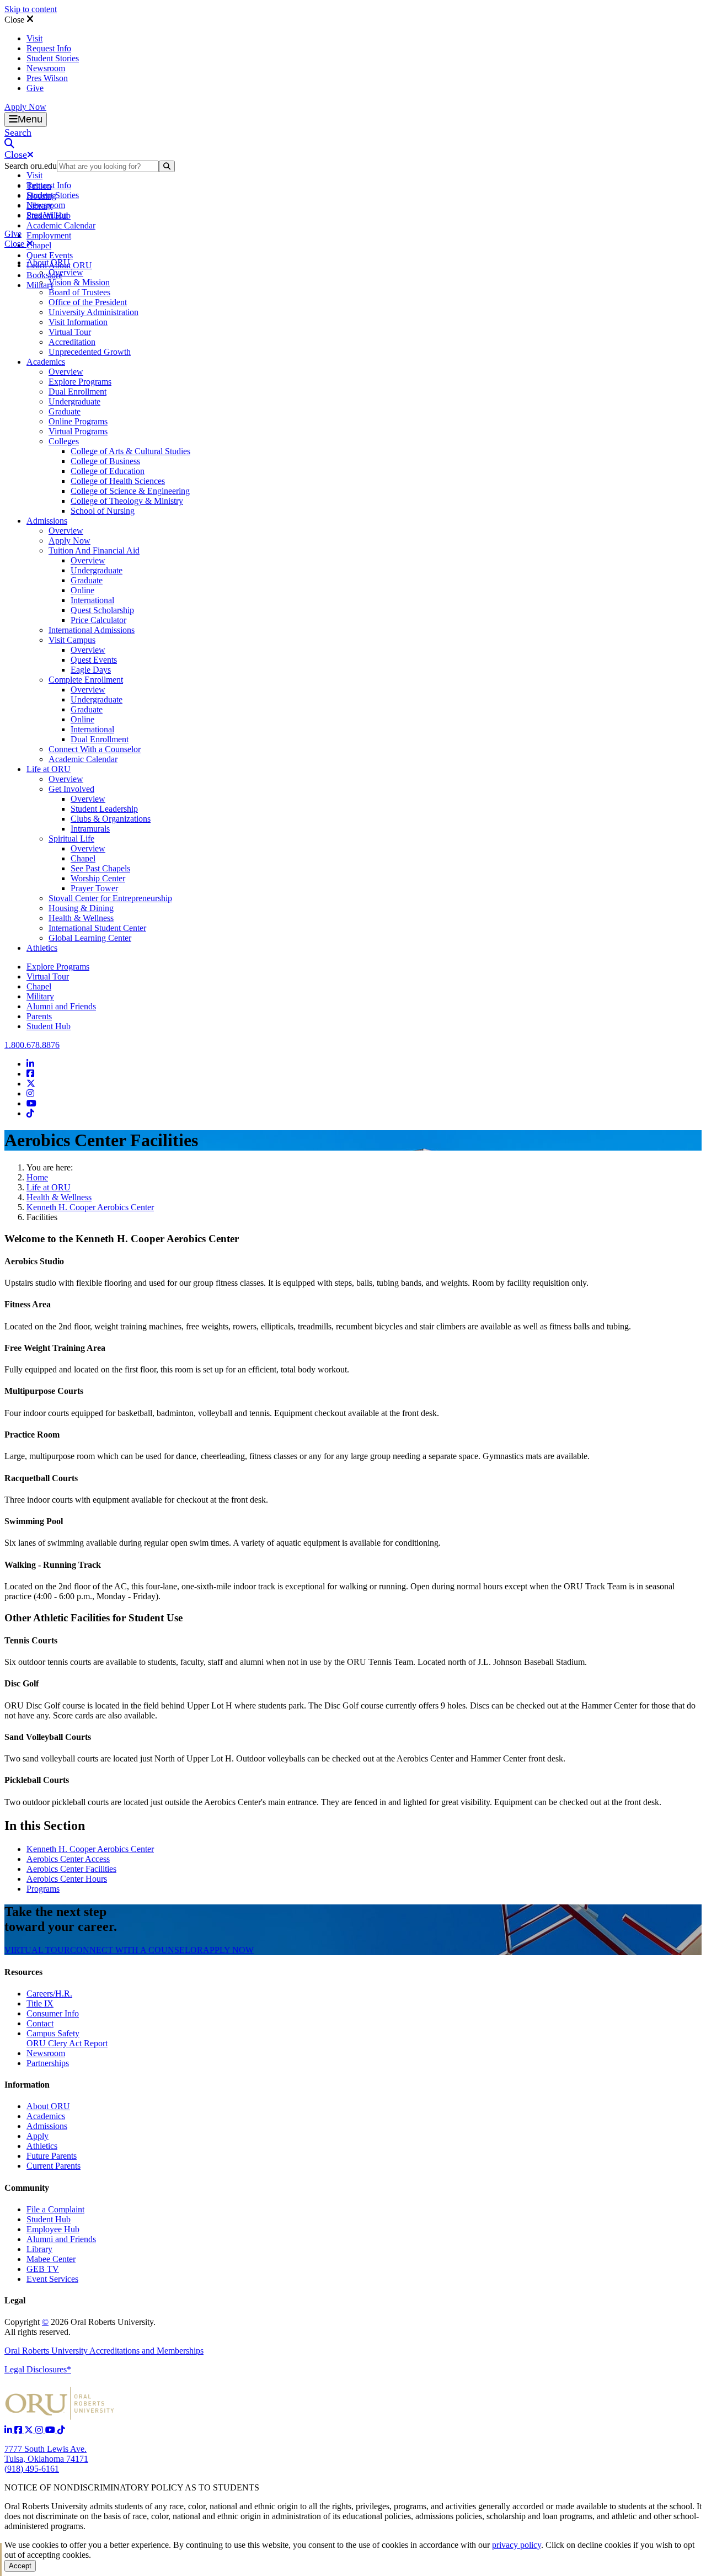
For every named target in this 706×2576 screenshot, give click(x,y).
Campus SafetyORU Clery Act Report (67, 2038)
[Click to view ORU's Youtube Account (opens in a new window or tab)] (51, 2430)
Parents (39, 1016)
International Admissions (92, 630)
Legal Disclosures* (38, 2369)
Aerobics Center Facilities (71, 1869)
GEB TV (43, 2269)
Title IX (40, 2003)
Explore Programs (80, 382)
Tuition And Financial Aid (94, 550)
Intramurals (90, 829)
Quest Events (50, 255)
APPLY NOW (228, 1950)
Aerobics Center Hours (67, 1879)
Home (37, 1177)
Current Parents (54, 2166)
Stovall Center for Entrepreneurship (110, 898)
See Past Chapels (100, 868)
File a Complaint (55, 2209)
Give (35, 88)
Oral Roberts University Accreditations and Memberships (104, 2351)
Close (15, 20)
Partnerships (48, 2063)
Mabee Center (51, 2259)
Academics (46, 362)
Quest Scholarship (102, 610)
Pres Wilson (47, 78)
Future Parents (52, 2156)
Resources (23, 1972)
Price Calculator (98, 620)
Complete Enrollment (86, 680)
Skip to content (31, 9)
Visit (34, 38)
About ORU (48, 262)
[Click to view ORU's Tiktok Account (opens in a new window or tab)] (61, 2430)
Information (27, 2085)
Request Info (49, 48)
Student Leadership (104, 809)
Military (40, 996)
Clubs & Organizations (111, 819)
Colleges (64, 441)
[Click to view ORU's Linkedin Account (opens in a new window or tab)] (9, 2430)
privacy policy (517, 2545)
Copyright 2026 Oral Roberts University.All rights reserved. (80, 2327)
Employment (49, 235)
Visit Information (78, 322)
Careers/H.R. (49, 1994)
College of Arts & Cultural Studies (130, 451)
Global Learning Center (90, 938)
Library (39, 2249)
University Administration (93, 312)
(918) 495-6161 (32, 2469)
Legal (15, 2300)
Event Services (52, 2279)
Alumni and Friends (61, 1006)
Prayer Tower (94, 888)
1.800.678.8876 (32, 1045)
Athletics (42, 948)
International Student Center (97, 928)
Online (82, 590)
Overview (66, 272)
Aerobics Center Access (68, 1859)
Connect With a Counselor (95, 749)
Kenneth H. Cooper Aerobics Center (90, 1207)
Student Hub (49, 1026)
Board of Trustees (79, 292)
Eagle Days (91, 670)
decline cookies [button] (604, 2545)
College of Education (108, 471)
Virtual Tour (70, 332)
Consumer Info (53, 2013)
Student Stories (53, 58)
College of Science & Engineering (130, 491)
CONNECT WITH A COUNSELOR (137, 1950)
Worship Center (98, 878)
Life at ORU (49, 769)
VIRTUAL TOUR (37, 1950)
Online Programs (78, 421)
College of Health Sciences (118, 481)
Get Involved (71, 789)
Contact (40, 2023)
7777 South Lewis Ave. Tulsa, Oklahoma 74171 (46, 2454)
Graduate (65, 411)
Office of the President (88, 302)
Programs (43, 1889)
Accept (20, 2566)
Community (27, 2188)
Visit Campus (72, 640)
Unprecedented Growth (90, 352)
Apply (38, 2136)
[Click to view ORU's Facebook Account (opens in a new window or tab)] (19, 2430)
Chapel (39, 245)
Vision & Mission (79, 282)
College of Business (105, 461)
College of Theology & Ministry (127, 501)
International (92, 600)
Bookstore (44, 275)
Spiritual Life (71, 839)
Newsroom (46, 68)
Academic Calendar (61, 225)
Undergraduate (74, 401)
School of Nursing (103, 511)
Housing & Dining (81, 908)
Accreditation (72, 342)
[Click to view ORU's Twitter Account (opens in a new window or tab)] (30, 2430)
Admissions (47, 521)
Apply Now (25, 107)
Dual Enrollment (77, 392)
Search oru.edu (31, 166)
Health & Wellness (81, 918)
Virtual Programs (78, 431)
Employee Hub (53, 2229)
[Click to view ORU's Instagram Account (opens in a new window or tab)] (40, 2430)
